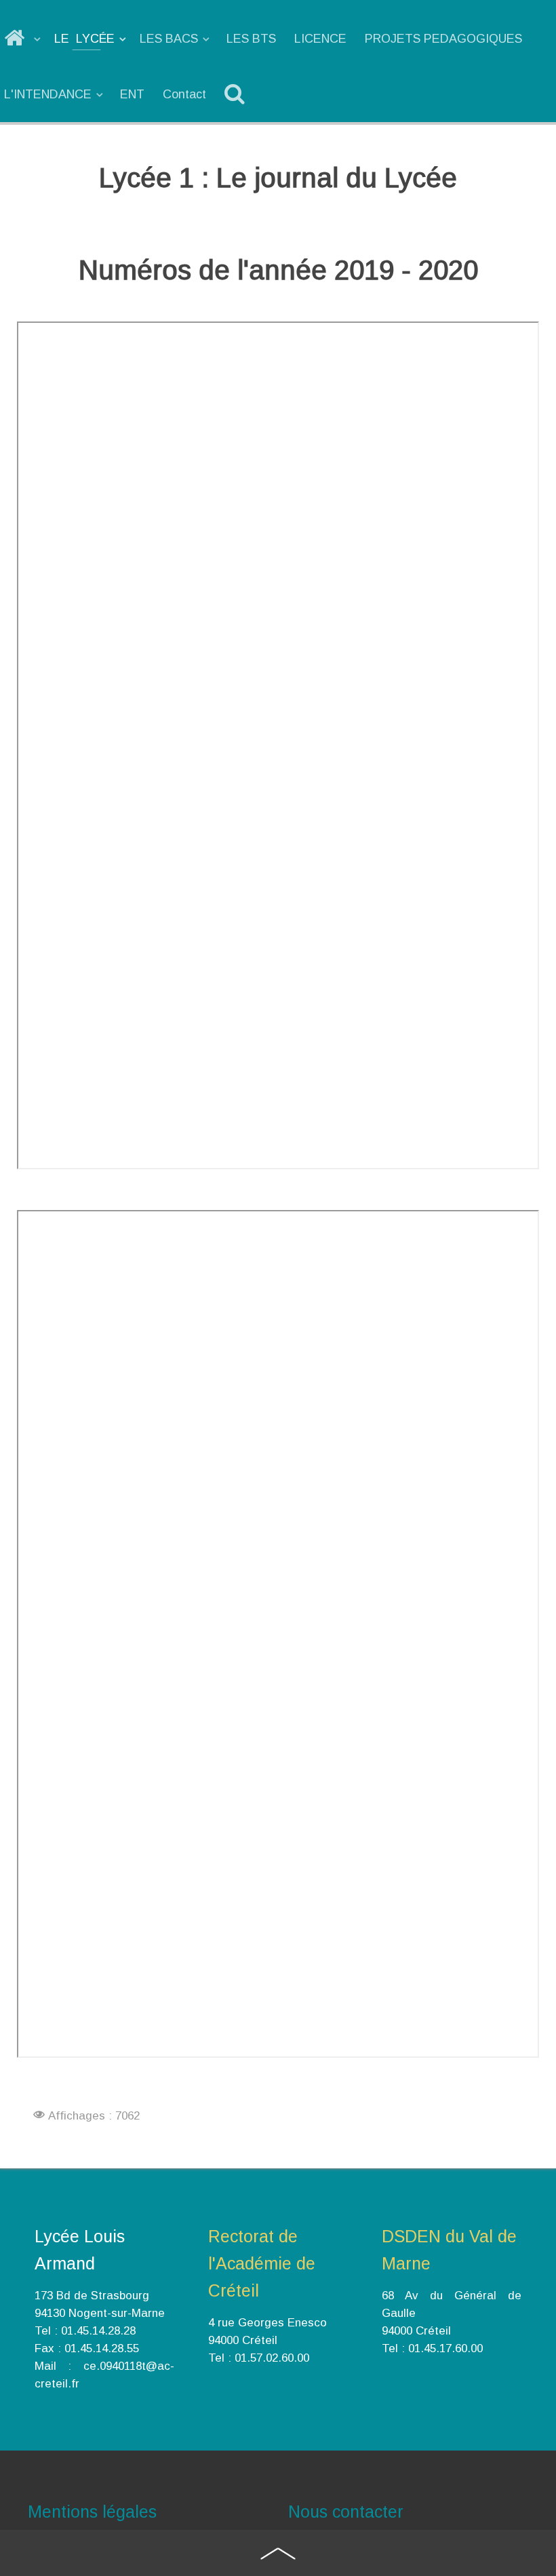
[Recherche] (237, 94)
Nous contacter (346, 2512)
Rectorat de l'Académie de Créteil (262, 2263)
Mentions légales (92, 2512)
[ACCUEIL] (23, 39)
